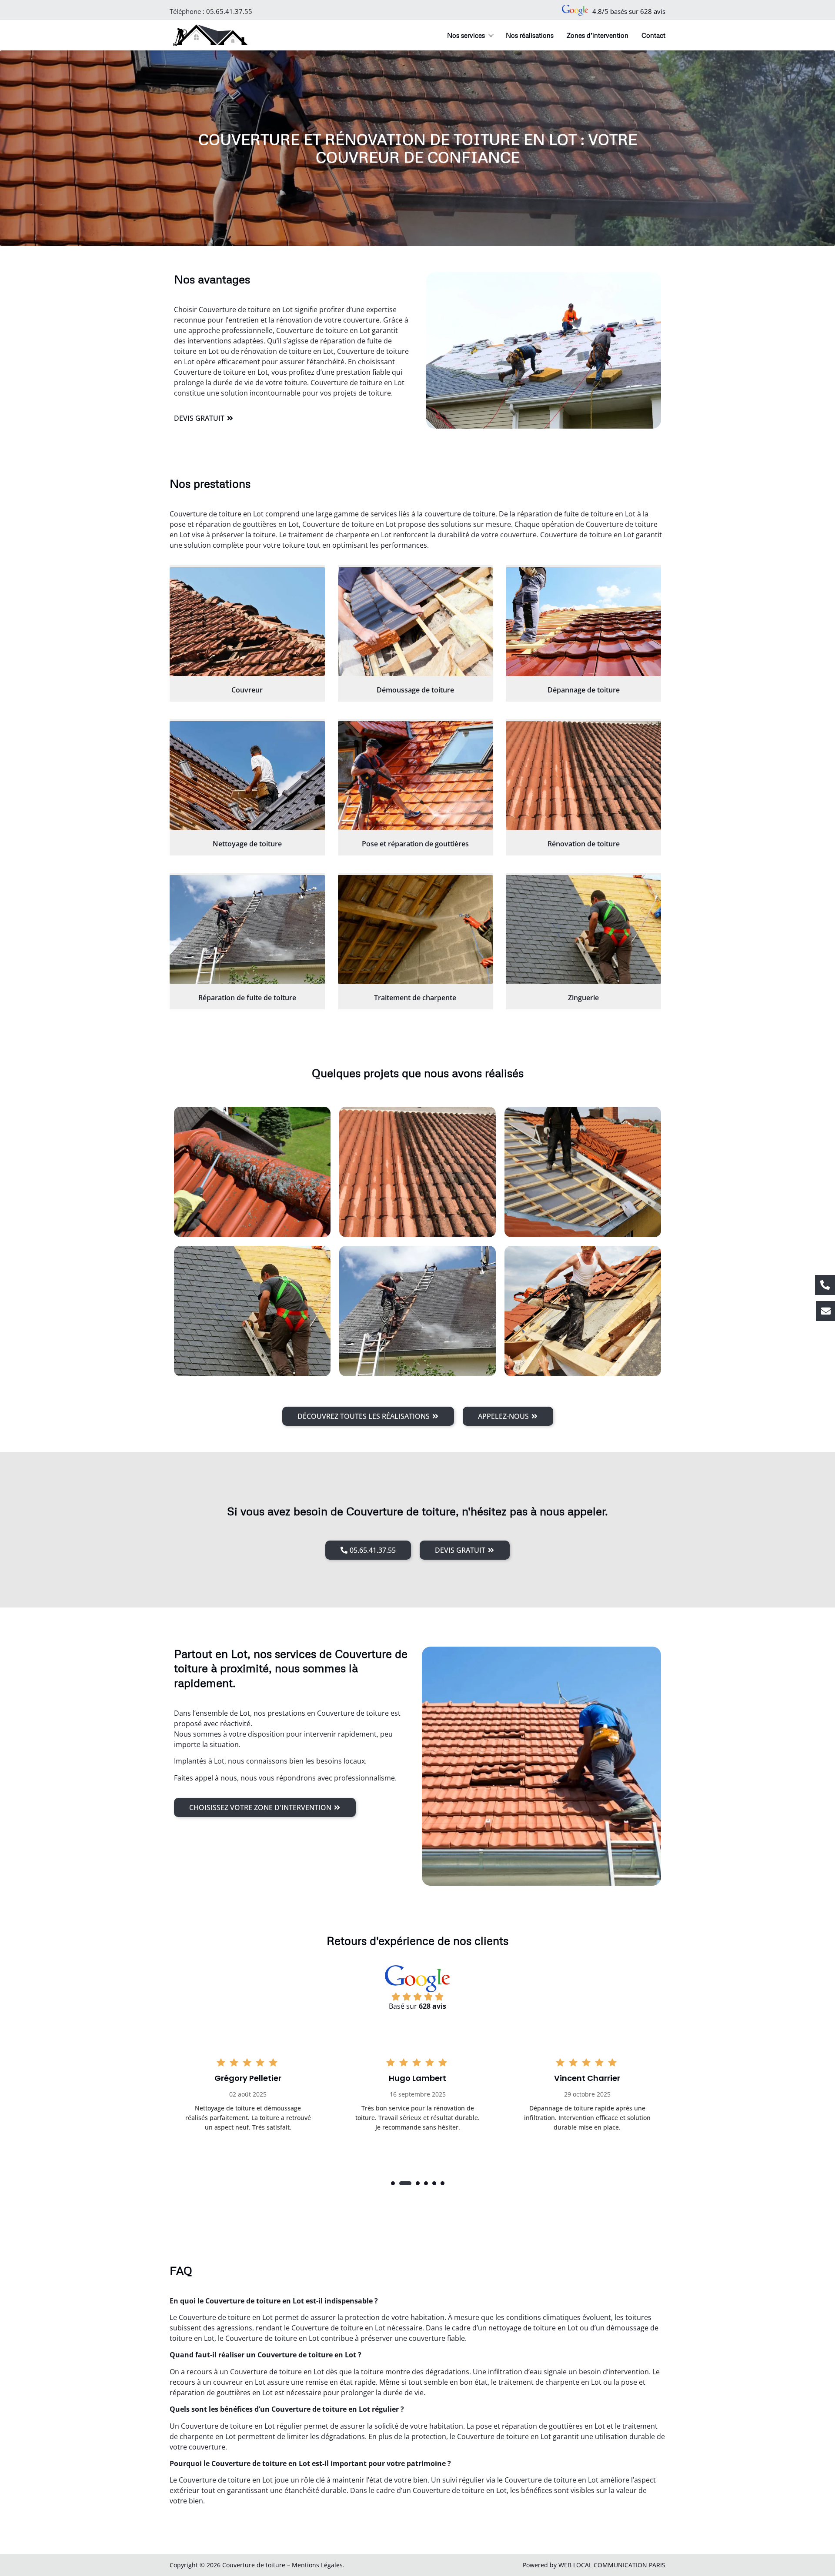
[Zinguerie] (583, 929)
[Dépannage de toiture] (583, 622)
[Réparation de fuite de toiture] (247, 929)
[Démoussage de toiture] (416, 622)
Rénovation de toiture (584, 844)
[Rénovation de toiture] (583, 775)
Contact (653, 35)
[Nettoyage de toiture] (247, 775)
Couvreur (247, 690)
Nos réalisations (530, 35)
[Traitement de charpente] (416, 929)
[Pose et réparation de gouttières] (416, 775)
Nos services (466, 35)
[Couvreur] (247, 622)
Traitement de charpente (415, 998)
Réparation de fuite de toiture (247, 998)
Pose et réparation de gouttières (415, 844)
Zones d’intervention (598, 35)
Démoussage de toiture (415, 690)
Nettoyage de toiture (247, 844)
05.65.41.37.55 (229, 11)
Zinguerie (583, 998)
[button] (393, 2183)
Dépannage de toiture (584, 690)
